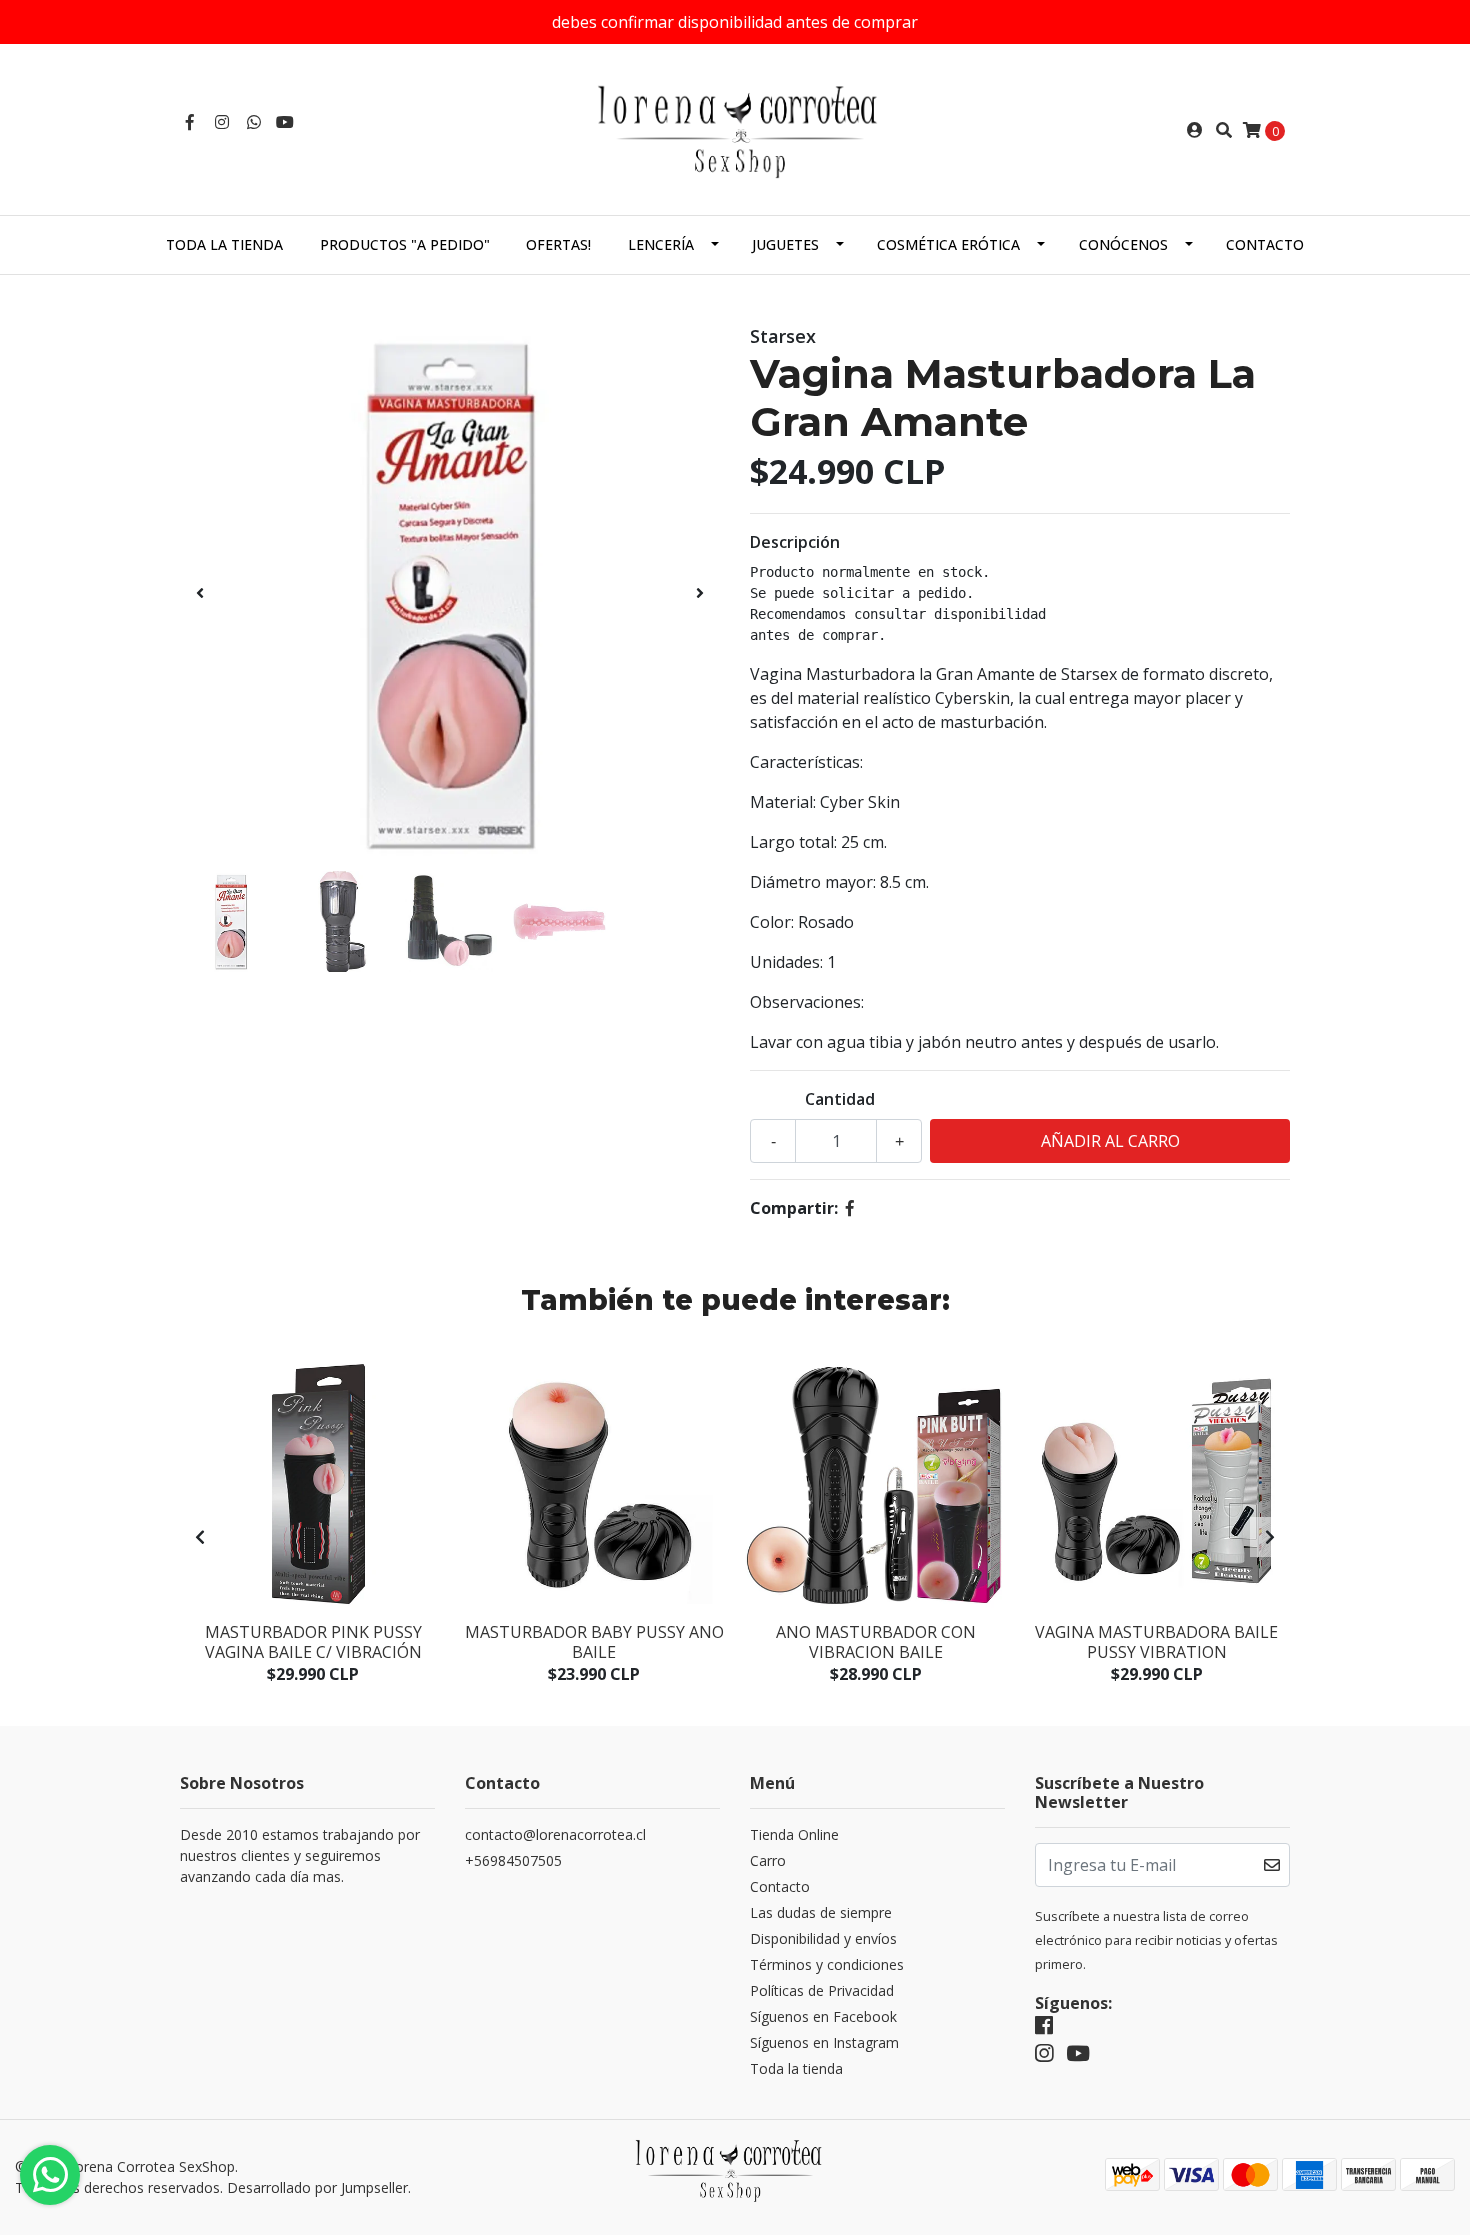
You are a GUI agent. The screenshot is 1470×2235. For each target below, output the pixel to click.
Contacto (1265, 244)
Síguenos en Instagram (824, 2042)
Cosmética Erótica (948, 244)
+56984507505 (513, 1860)
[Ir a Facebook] (190, 122)
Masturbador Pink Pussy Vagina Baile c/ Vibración (313, 1641)
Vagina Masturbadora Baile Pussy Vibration (1156, 1641)
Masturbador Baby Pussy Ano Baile (594, 1641)
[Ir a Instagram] (222, 122)
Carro (768, 1860)
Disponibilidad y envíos (823, 1938)
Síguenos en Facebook (823, 2016)
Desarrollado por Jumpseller (317, 2187)
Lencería (661, 244)
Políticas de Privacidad (822, 1990)
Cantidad (840, 1099)
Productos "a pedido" (405, 244)
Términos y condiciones (827, 1964)
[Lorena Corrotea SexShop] (735, 128)
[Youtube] (285, 122)
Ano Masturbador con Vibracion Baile (876, 1641)
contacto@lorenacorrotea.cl (555, 1834)
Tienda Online (794, 1834)
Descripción (795, 542)
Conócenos (1123, 244)
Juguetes (785, 244)
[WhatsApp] (254, 122)
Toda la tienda (224, 244)
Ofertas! (558, 244)
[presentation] (200, 593)
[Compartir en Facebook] (850, 1208)
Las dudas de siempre (821, 1912)
